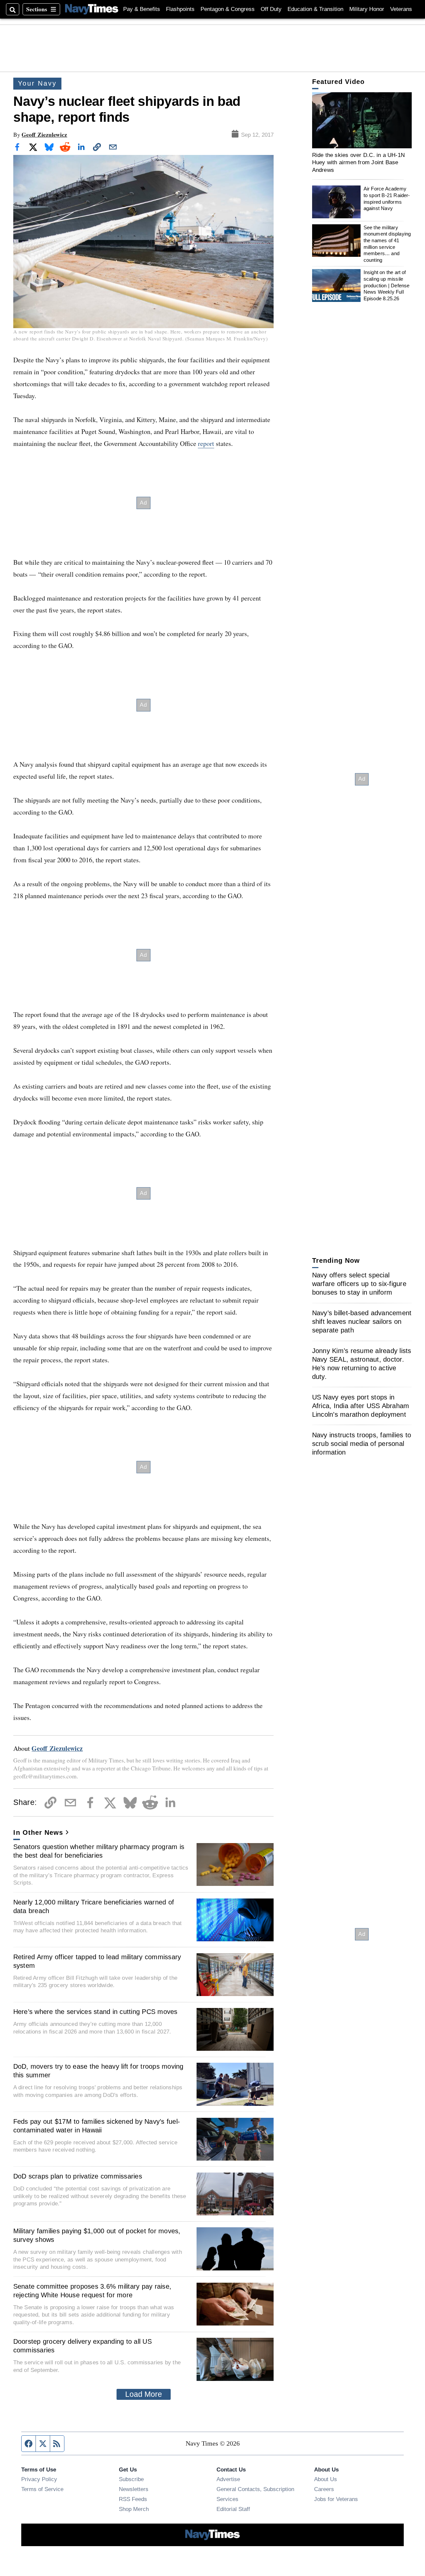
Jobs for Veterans (336, 2499)
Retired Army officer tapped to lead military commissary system (97, 1961)
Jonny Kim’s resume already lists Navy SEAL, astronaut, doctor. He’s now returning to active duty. (362, 1364)
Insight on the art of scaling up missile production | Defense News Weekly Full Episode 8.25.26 (387, 285)
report (206, 443)
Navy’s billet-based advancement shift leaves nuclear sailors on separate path (362, 1322)
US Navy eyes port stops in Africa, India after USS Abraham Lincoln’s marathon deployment (361, 1406)
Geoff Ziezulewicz (44, 135)
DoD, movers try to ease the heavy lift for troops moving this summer (98, 2071)
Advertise (228, 2479)
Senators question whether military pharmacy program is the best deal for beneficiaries (99, 1851)
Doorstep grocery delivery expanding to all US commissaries (83, 2346)
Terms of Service (42, 2489)
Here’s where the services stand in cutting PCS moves (95, 2012)
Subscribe (131, 2479)
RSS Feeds (133, 2499)
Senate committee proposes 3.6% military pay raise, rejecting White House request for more (92, 2291)
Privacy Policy (39, 2479)
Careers (324, 2489)
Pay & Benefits (142, 9)
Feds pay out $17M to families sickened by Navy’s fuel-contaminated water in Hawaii (97, 2126)
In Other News (38, 1832)
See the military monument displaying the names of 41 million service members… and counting (387, 244)
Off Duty (271, 9)
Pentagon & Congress (228, 9)
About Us (326, 2479)
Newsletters (134, 2489)
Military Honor (367, 9)
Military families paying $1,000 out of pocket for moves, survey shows (97, 2235)
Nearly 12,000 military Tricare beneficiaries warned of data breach (94, 1906)
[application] (362, 120)
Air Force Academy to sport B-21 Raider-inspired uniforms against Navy (387, 198)
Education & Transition (315, 9)
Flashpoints (180, 9)
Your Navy (37, 83)
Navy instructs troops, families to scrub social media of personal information (362, 1444)
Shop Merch (134, 2509)
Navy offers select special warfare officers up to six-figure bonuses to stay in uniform (359, 1284)
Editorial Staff (233, 2509)
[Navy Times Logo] (92, 9)
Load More (144, 2394)
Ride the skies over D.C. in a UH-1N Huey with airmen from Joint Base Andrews (359, 162)
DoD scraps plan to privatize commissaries (78, 2176)
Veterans (401, 9)
